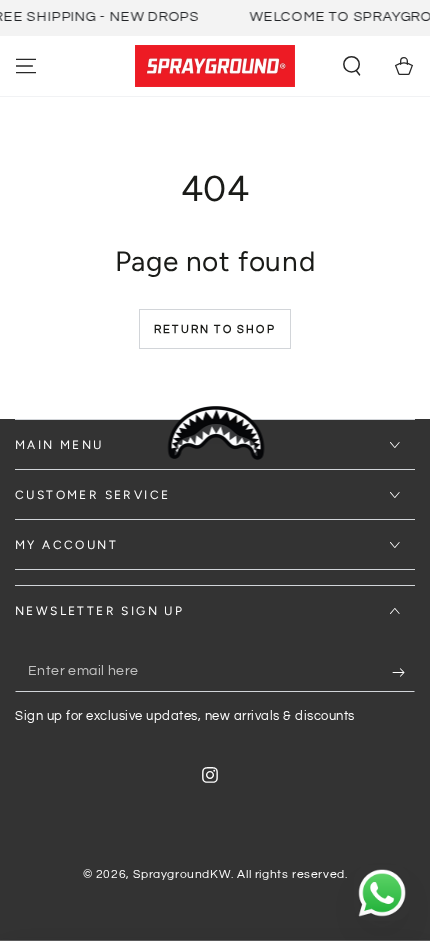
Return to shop (215, 329)
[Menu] (26, 66)
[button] (352, 66)
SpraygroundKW (182, 874)
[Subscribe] (403, 672)
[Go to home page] (215, 66)
